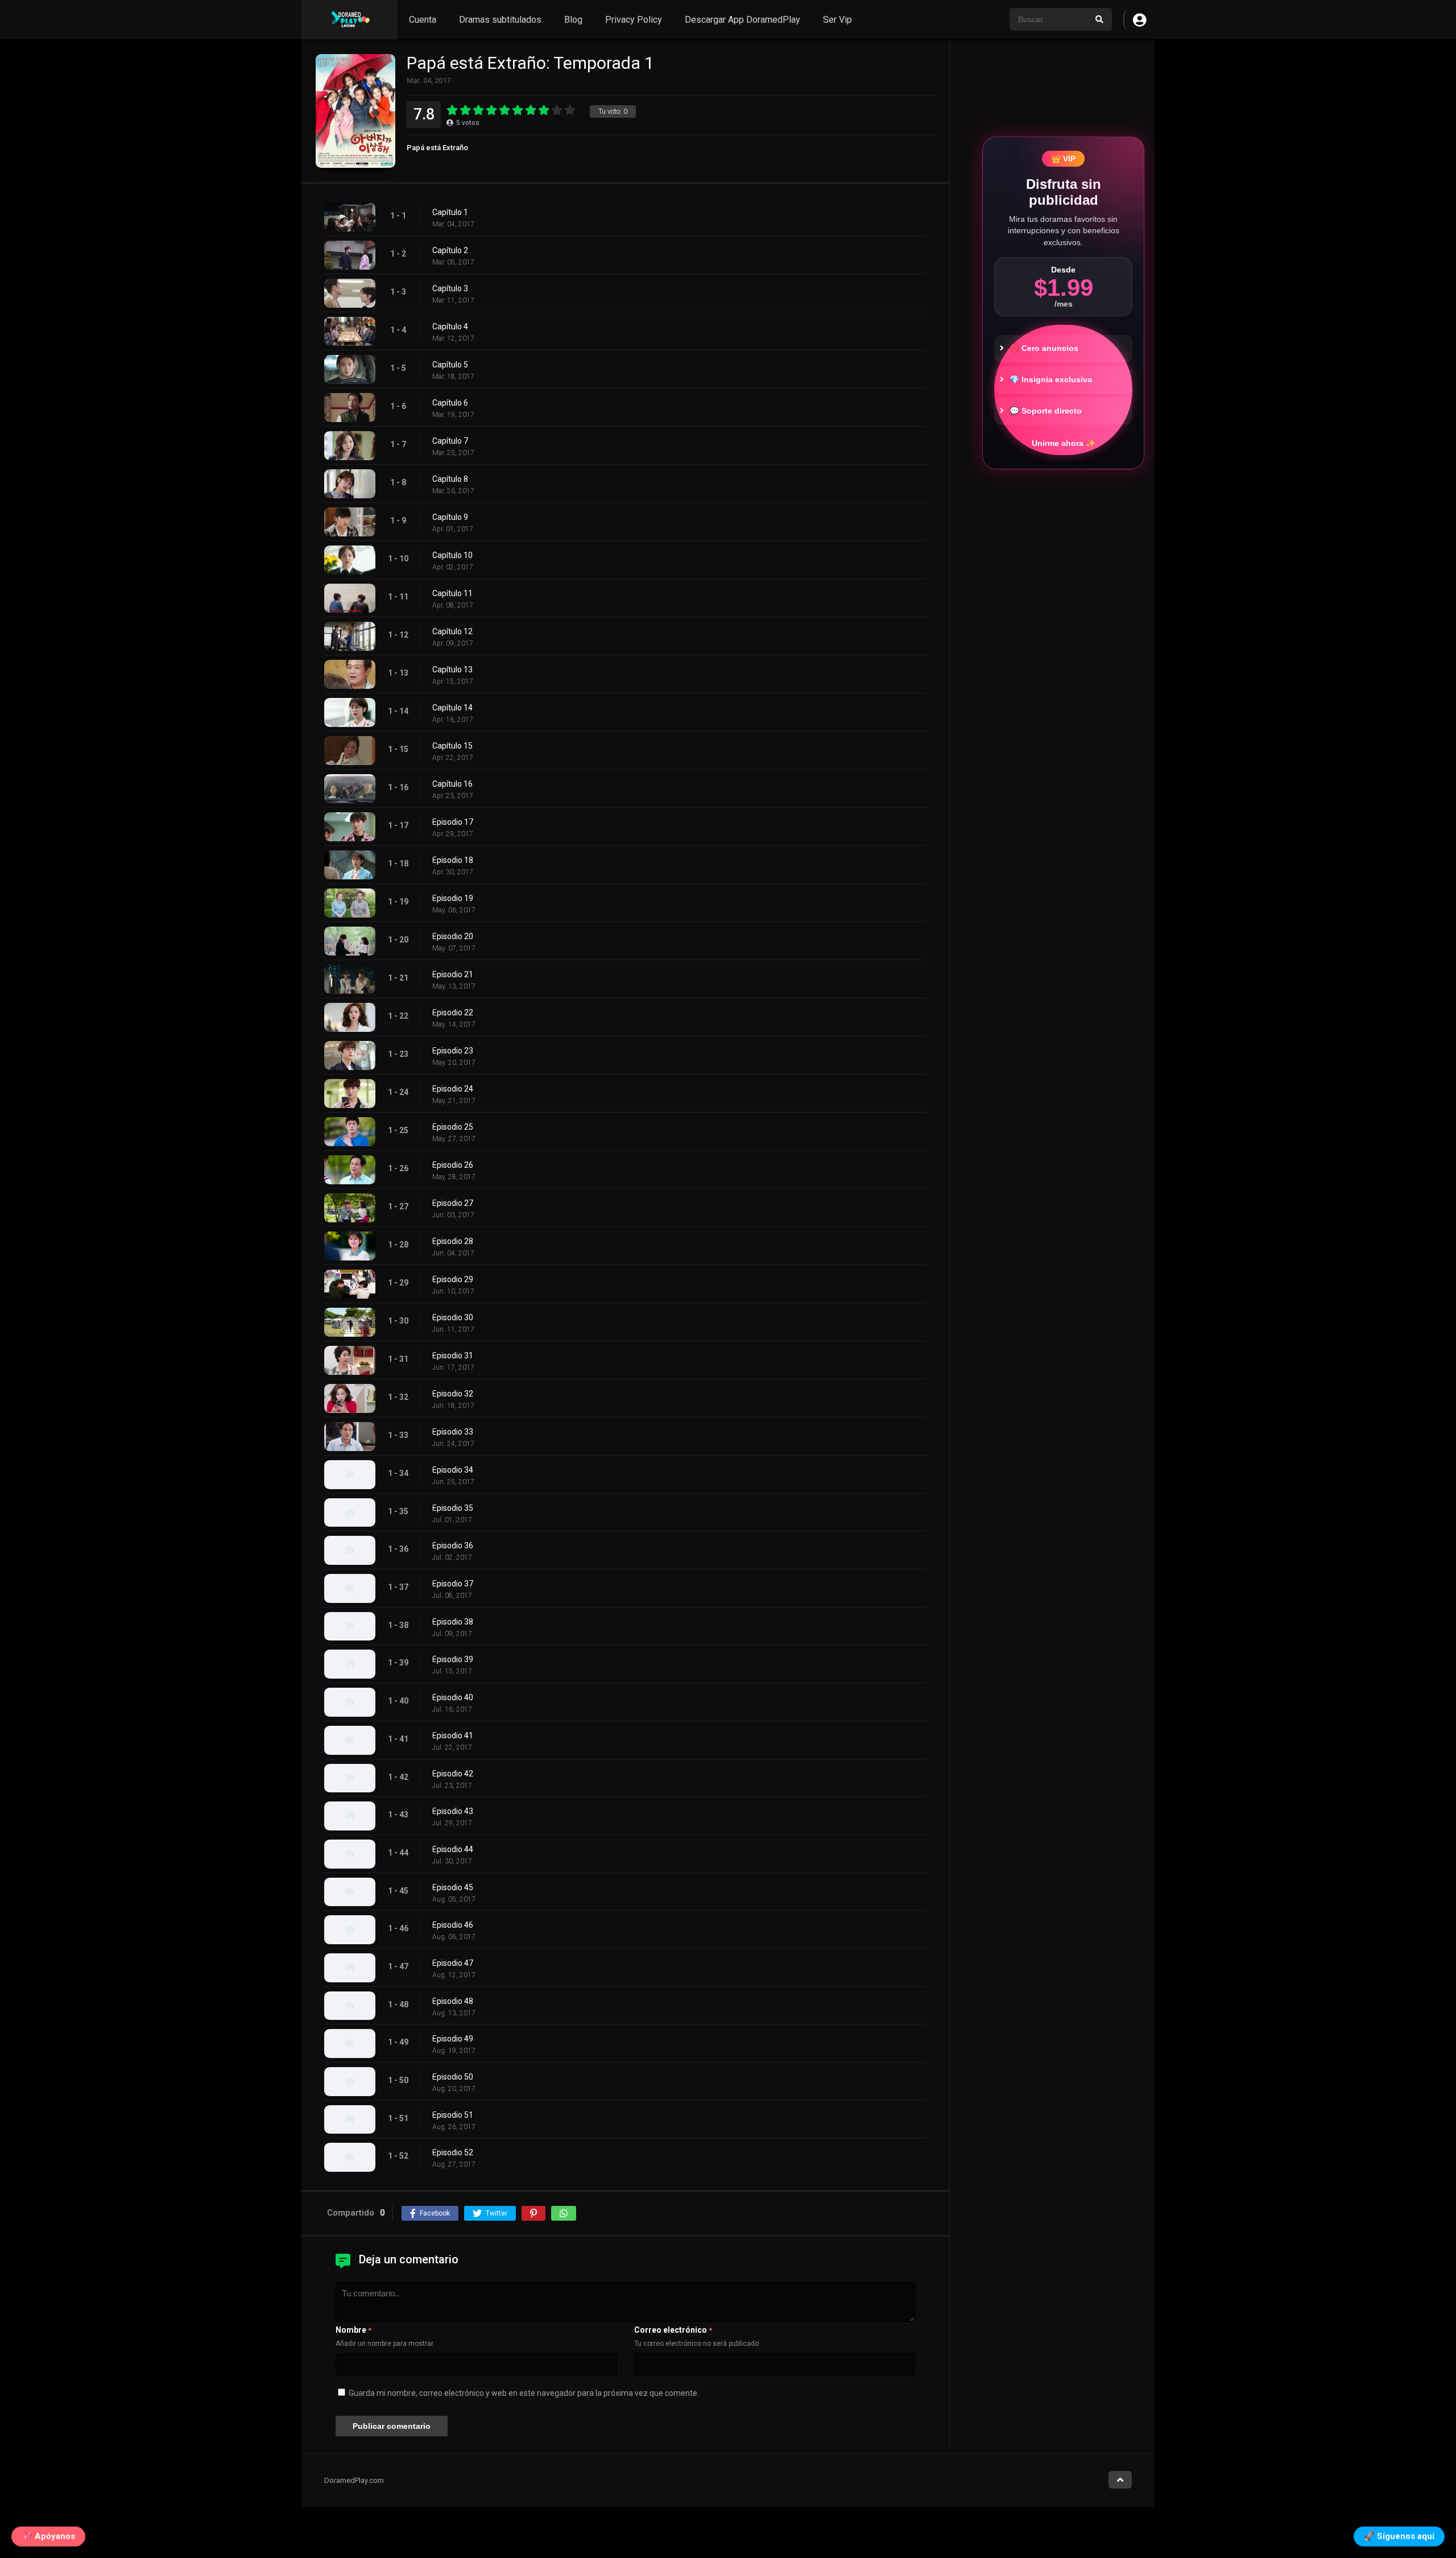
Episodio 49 (453, 2039)
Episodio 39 (453, 1659)
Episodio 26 (453, 1165)
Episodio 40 (453, 1697)
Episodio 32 (453, 1394)
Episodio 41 (453, 1735)
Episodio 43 (453, 1811)
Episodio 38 (453, 1622)
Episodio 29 (453, 1279)
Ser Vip (837, 20)
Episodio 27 (453, 1203)
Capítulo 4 (450, 327)
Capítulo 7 (450, 441)
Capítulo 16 (452, 784)
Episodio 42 (453, 1774)
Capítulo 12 (452, 631)
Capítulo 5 (450, 365)
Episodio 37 (453, 1584)
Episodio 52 (453, 2152)
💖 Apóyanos (48, 2534)
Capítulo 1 (450, 212)
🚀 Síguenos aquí (1399, 2534)
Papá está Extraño (437, 148)
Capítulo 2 (450, 250)
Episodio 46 (453, 1925)
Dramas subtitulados (500, 20)
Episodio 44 (453, 1849)
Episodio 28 (453, 1241)
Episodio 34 (453, 1470)
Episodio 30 (453, 1317)
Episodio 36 (453, 1545)
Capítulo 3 (450, 288)
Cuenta (423, 20)
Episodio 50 (453, 2077)
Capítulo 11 (452, 593)
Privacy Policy (634, 20)
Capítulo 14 (452, 708)
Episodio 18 (453, 860)
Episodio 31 (453, 1356)
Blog (573, 20)
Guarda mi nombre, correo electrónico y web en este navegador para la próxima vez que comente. (524, 2393)
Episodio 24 (453, 1089)
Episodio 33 (453, 1432)
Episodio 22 (453, 1013)
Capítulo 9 (450, 517)
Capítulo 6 (450, 403)
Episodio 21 (453, 974)
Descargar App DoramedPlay (743, 20)
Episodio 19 (453, 898)
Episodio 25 (453, 1127)
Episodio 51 (453, 2115)
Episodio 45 (453, 1887)
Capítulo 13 (452, 670)
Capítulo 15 (452, 746)
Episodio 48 (453, 2001)
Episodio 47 (453, 1963)
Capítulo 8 (450, 479)
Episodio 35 (453, 1508)
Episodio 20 (453, 936)
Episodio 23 (453, 1051)
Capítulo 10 (452, 555)
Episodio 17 (453, 822)
